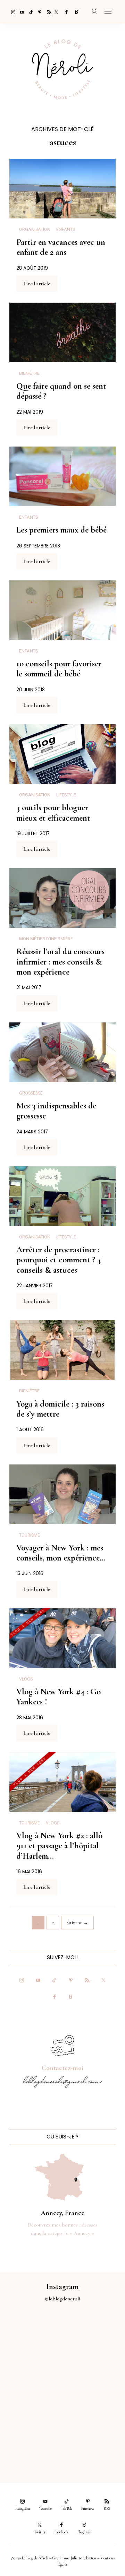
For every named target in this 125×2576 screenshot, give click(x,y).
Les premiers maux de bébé (61, 530)
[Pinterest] (38, 12)
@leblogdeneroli (63, 2299)
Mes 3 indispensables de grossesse (56, 1111)
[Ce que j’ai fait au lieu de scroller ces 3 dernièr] (31, 2336)
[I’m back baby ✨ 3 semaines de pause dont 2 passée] (31, 2371)
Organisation (35, 230)
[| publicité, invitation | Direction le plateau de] (94, 2336)
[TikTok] (29, 12)
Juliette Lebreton (83, 2558)
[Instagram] (11, 12)
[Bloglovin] (74, 12)
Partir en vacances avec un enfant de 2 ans (61, 247)
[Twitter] (56, 12)
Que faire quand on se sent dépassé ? (61, 391)
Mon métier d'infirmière (46, 939)
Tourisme (30, 1535)
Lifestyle (66, 795)
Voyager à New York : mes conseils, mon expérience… (61, 1553)
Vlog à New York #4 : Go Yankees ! (59, 1697)
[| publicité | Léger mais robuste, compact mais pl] (31, 2406)
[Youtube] (20, 12)
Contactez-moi (62, 2068)
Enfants (66, 230)
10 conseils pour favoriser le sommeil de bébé (59, 669)
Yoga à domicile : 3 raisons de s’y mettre (60, 1409)
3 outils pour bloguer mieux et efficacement (53, 812)
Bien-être (29, 373)
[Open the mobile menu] (108, 12)
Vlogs (26, 1679)
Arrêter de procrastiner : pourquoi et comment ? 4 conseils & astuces (59, 1260)
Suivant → (77, 1923)
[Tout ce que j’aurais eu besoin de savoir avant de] (31, 2441)
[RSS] (47, 12)
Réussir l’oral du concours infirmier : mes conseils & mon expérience (60, 962)
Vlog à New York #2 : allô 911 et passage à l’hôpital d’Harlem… (59, 1846)
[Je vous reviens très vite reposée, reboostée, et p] (94, 2371)
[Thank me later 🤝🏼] (94, 2441)
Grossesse (31, 1093)
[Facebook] (65, 12)
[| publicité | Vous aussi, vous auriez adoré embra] (94, 2406)
